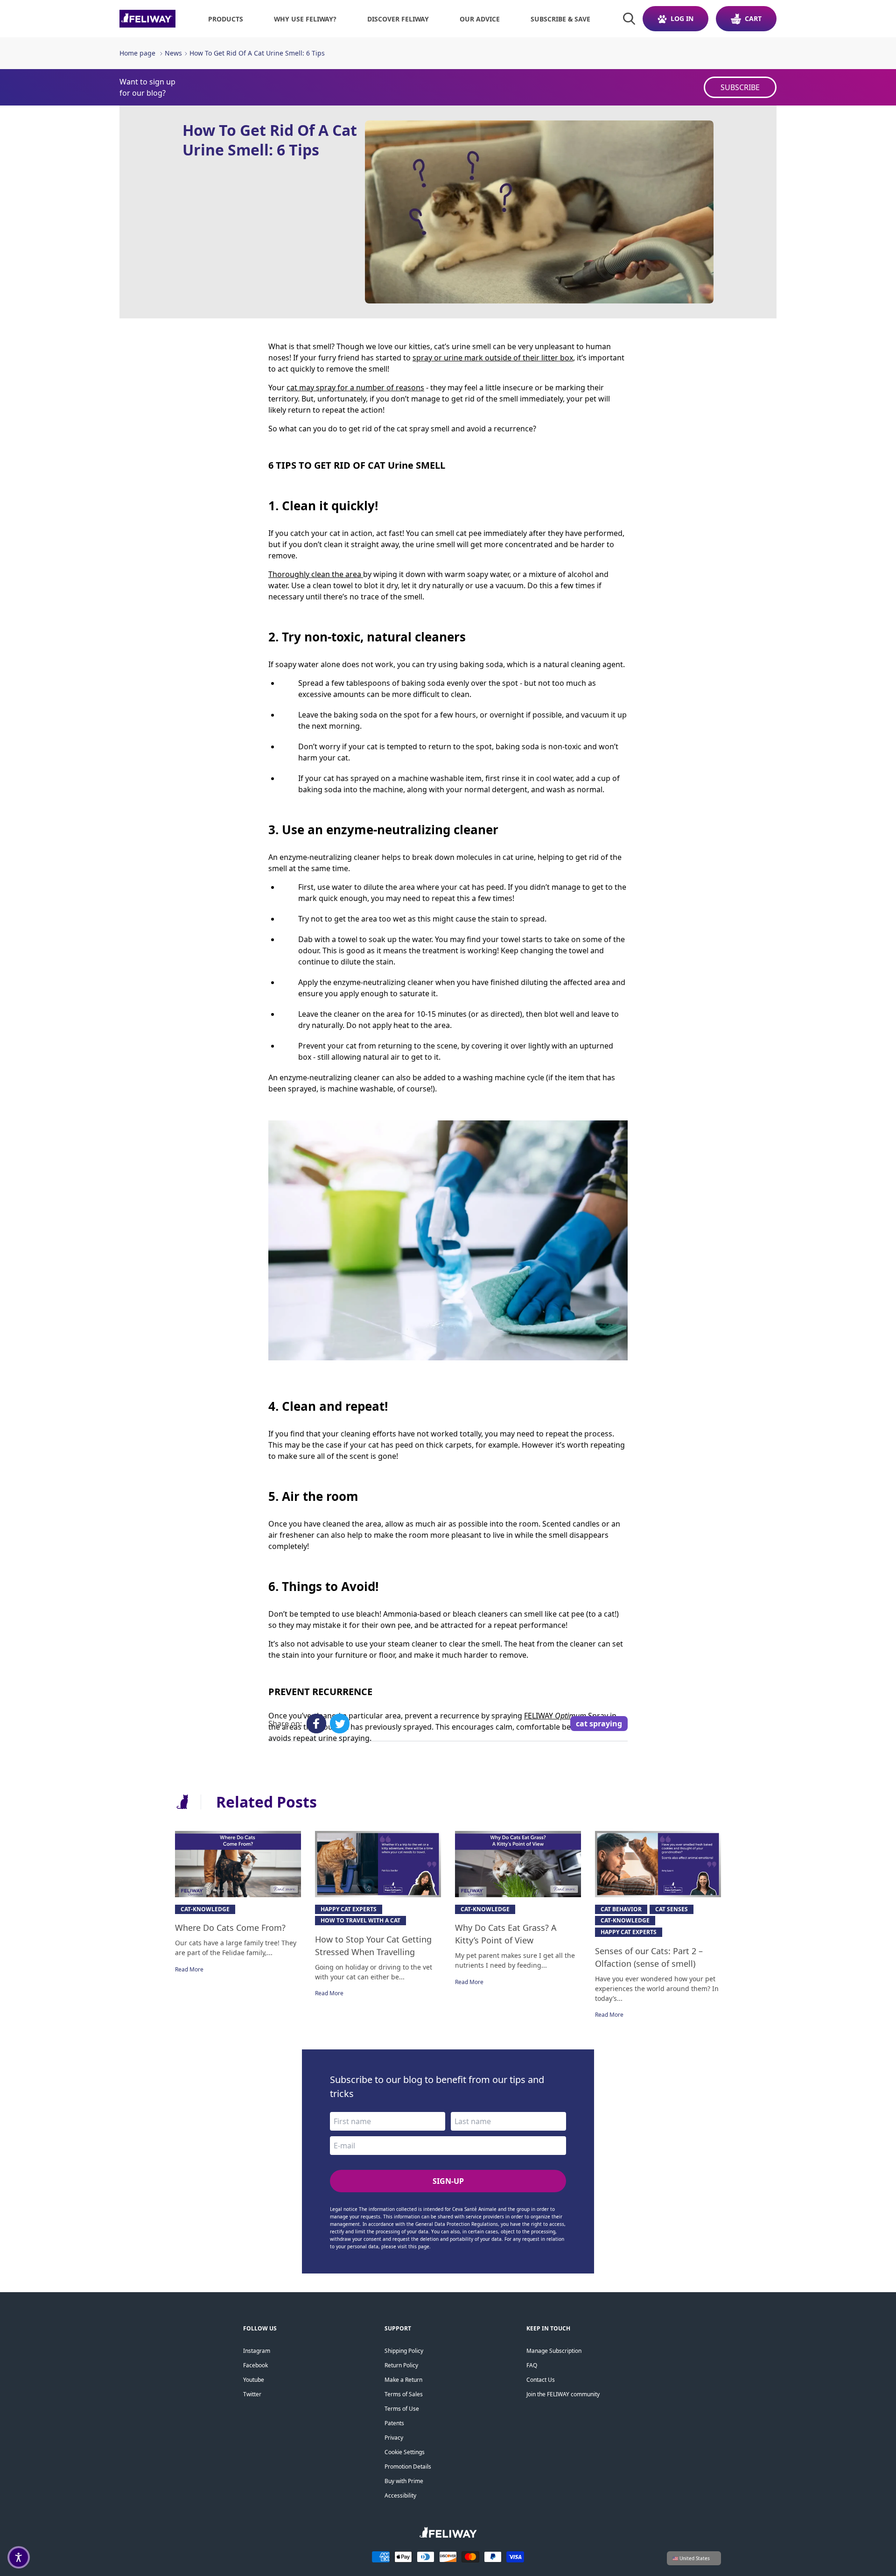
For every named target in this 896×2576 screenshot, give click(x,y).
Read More (189, 1969)
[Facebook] (316, 1724)
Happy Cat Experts (349, 1909)
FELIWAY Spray (566, 1716)
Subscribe (740, 87)
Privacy (394, 2438)
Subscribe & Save (560, 19)
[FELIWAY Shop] (147, 19)
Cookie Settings (405, 2452)
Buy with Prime (404, 2481)
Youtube (254, 2380)
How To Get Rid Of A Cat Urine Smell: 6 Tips (257, 53)
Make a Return (403, 2380)
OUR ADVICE (480, 19)
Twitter (252, 2394)
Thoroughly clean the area (315, 574)
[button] (19, 2557)
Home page (137, 53)
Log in (682, 18)
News (173, 53)
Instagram (257, 2351)
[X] (340, 1724)
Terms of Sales (404, 2394)
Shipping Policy (404, 2351)
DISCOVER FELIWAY (398, 19)
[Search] (629, 19)
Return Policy (401, 2365)
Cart (753, 18)
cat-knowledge (205, 1909)
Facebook (255, 2365)
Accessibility (400, 2495)
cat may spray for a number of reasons (355, 387)
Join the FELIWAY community (563, 2394)
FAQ (532, 2365)
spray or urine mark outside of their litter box (493, 358)
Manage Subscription (554, 2351)
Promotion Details (408, 2467)
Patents (394, 2423)
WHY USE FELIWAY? (305, 19)
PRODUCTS (226, 19)
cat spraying (599, 1724)
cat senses (672, 1909)
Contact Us (541, 2380)
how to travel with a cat (360, 1920)
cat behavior (621, 1909)
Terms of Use (402, 2409)
